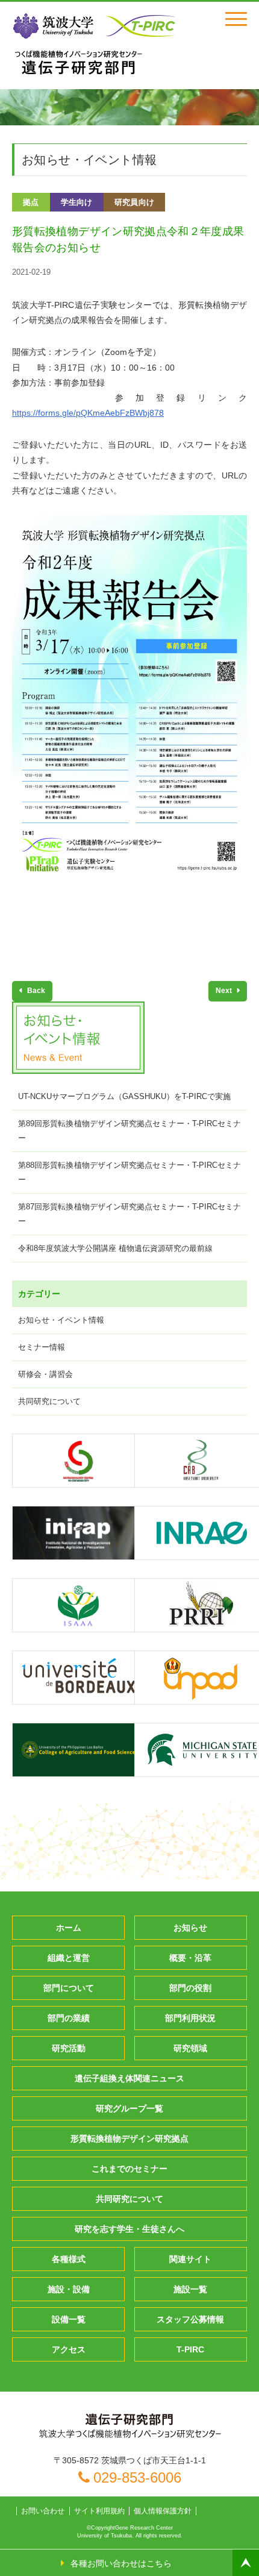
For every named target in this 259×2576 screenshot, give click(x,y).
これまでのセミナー (129, 2169)
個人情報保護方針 (163, 2511)
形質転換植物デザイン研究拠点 (129, 2139)
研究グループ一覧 (129, 2108)
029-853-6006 (137, 2477)
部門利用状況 (190, 2018)
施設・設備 (69, 2289)
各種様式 (69, 2259)
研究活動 (69, 2048)
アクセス (69, 2349)
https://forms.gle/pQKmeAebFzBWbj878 (88, 413)
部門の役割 (190, 1988)
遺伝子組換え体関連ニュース (129, 2078)
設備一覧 (69, 2319)
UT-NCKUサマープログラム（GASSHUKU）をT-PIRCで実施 (124, 1096)
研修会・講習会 (45, 1374)
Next (225, 991)
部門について (69, 1988)
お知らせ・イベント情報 (61, 1320)
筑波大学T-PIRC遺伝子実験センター (78, 62)
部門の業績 (69, 2018)
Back (35, 991)
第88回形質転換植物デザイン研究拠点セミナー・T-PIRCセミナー (129, 1172)
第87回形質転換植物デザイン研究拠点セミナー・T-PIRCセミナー (129, 1214)
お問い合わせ (43, 2511)
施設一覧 (190, 2289)
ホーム (69, 1928)
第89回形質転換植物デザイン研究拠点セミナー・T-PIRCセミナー (129, 1131)
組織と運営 (69, 1958)
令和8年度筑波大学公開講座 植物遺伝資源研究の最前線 (115, 1248)
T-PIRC (190, 2349)
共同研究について (49, 1401)
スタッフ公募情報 (190, 2319)
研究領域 (190, 2048)
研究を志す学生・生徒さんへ (129, 2229)
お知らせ (190, 1928)
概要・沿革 (190, 1958)
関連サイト (190, 2259)
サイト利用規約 (99, 2511)
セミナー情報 (42, 1347)
